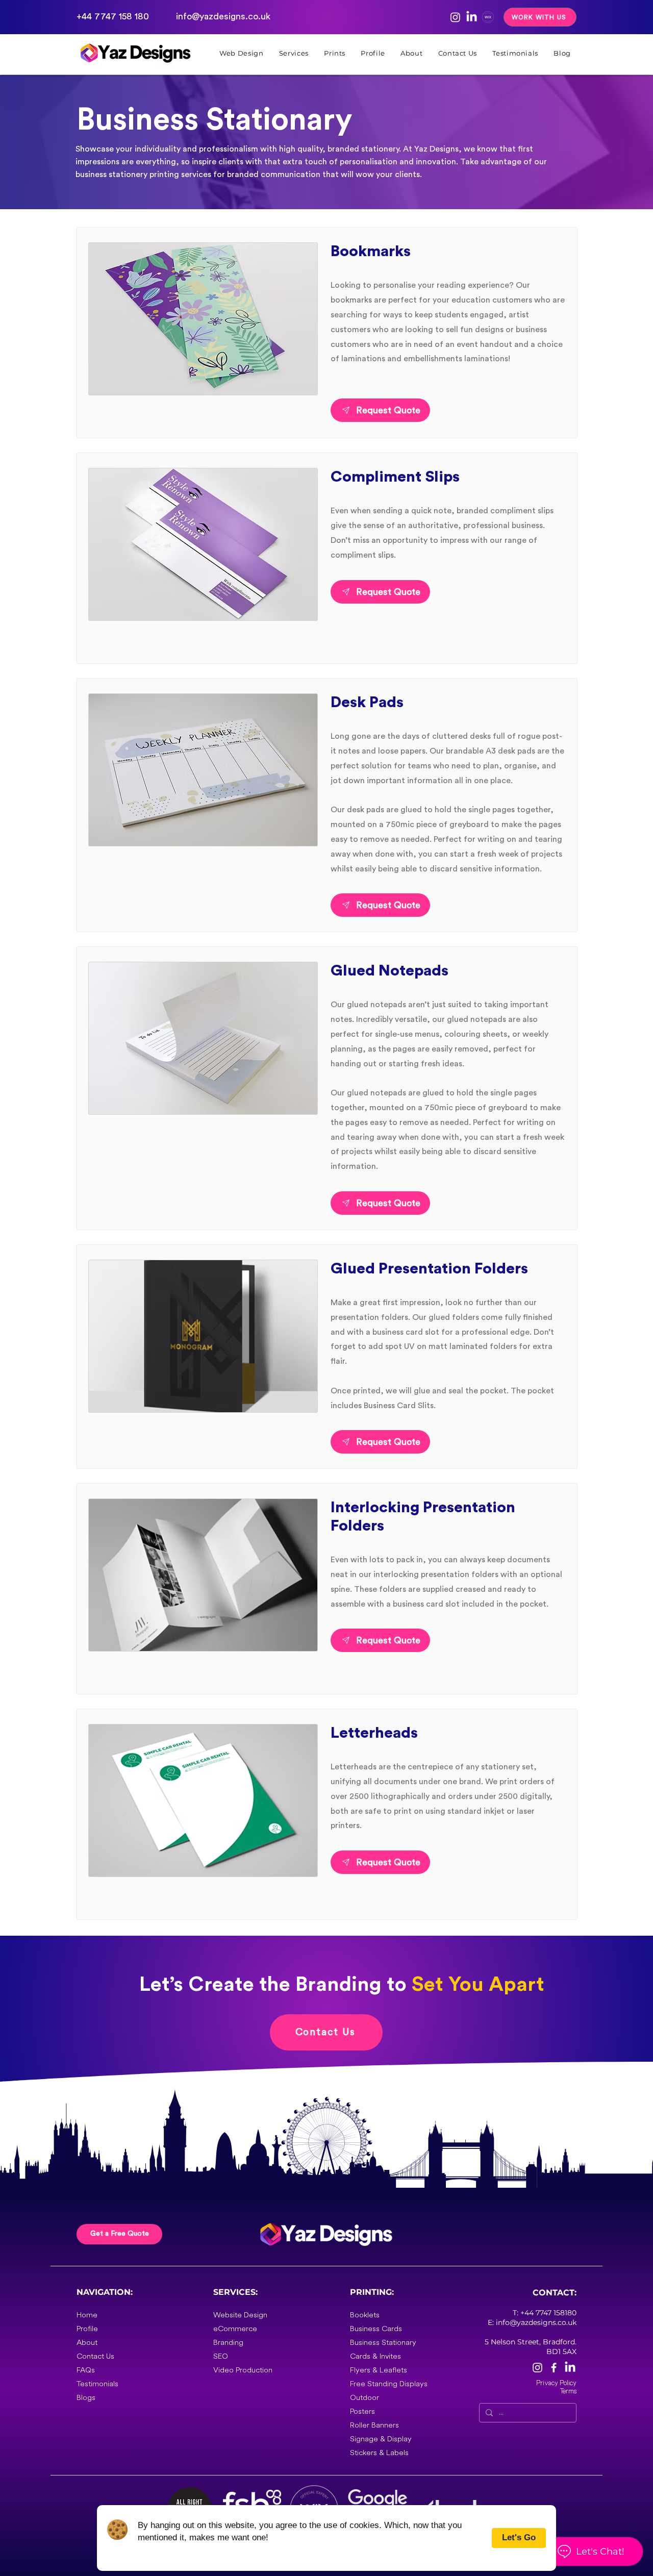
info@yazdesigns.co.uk (223, 16)
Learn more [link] (164, 2550)
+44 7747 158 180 (113, 16)
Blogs (86, 2398)
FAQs (86, 2370)
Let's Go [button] (519, 2537)
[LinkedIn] (472, 17)
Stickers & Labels (379, 2453)
